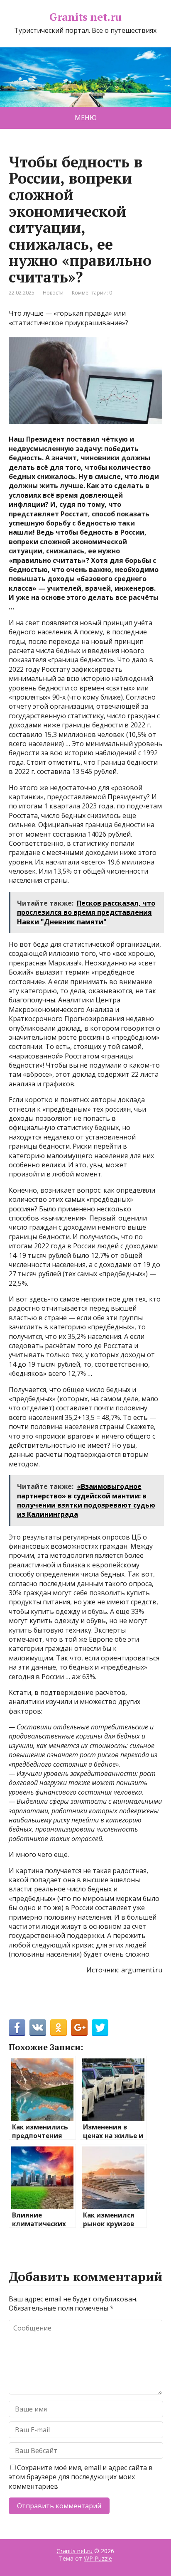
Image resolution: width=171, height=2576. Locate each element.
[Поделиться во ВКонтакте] (38, 2028)
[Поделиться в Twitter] (100, 2028)
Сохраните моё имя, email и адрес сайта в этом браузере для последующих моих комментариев (81, 2477)
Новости (53, 293)
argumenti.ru (142, 1970)
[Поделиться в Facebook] (17, 2028)
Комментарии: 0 (92, 293)
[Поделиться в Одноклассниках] (59, 2028)
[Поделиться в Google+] (79, 2028)
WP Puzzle (98, 2558)
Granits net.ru (85, 17)
